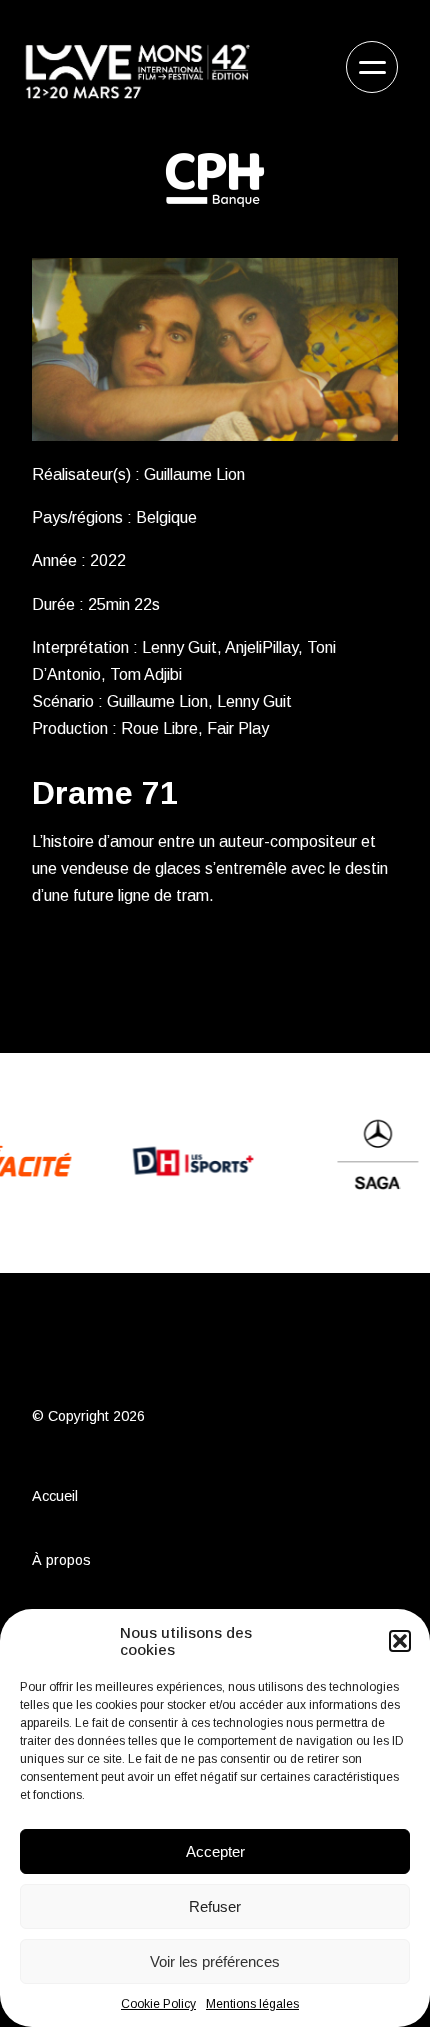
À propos (61, 1560)
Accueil (55, 1496)
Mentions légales (252, 2004)
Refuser (215, 1906)
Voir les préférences (215, 1961)
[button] (400, 1641)
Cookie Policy (158, 2004)
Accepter (215, 1851)
